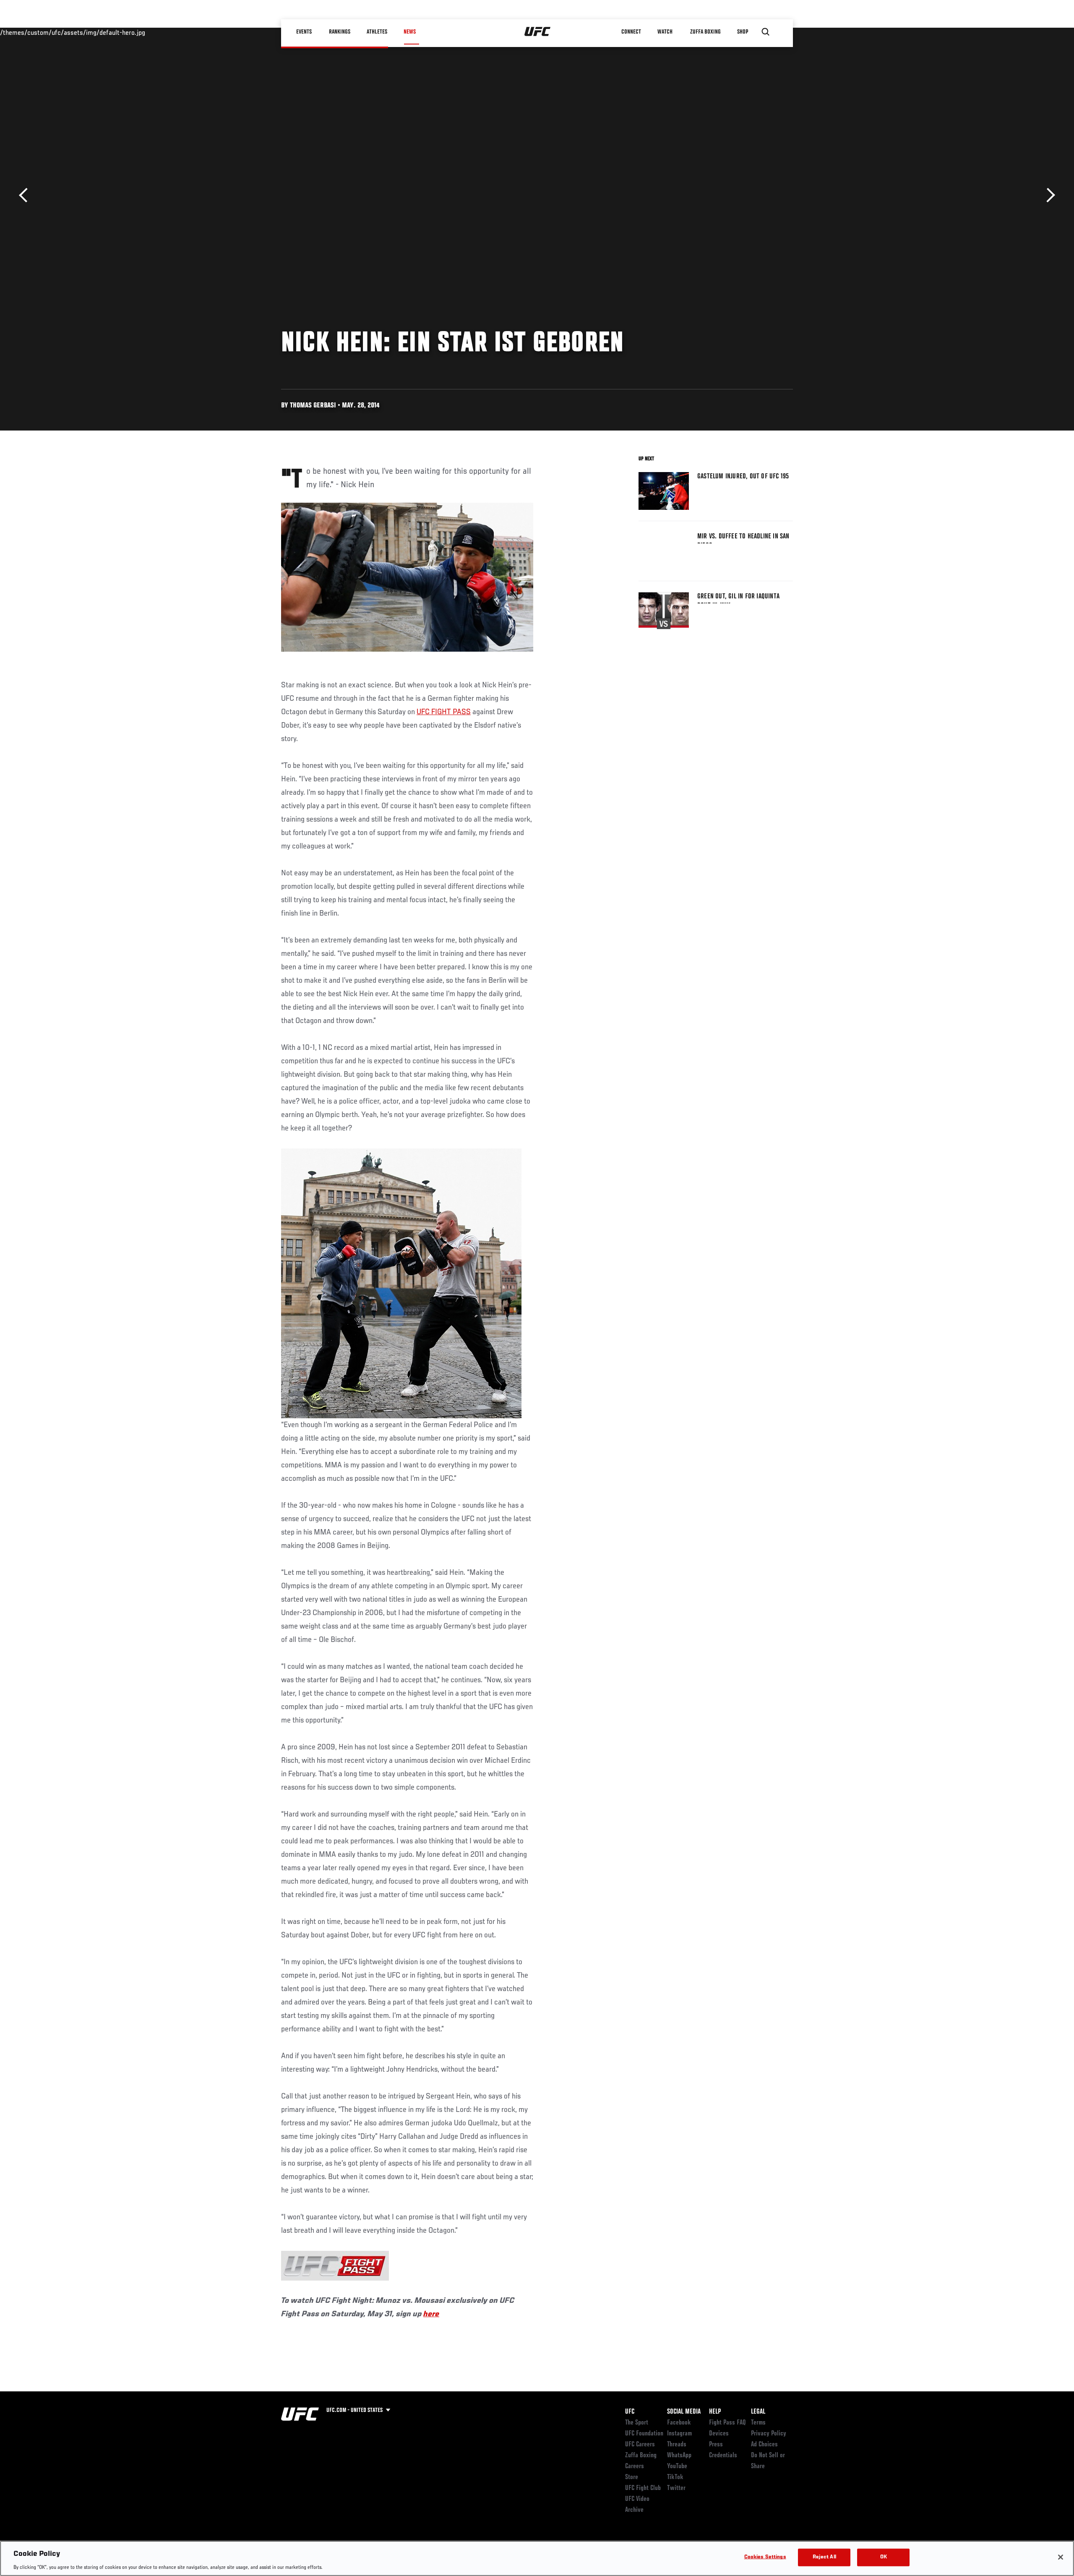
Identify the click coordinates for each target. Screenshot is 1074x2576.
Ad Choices (764, 2445)
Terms (758, 2423)
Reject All (824, 2557)
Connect (631, 32)
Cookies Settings (765, 2557)
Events (304, 32)
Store (632, 2477)
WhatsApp (679, 2456)
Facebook (679, 2423)
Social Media (684, 2412)
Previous (26, 195)
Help (715, 2412)
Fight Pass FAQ (727, 2423)
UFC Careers (640, 2445)
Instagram (679, 2434)
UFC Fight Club (643, 2488)
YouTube (677, 2466)
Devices (719, 2434)
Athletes (377, 32)
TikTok (675, 2477)
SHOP (743, 32)
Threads (677, 2445)
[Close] (1061, 2557)
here (431, 2314)
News (410, 32)
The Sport (637, 2423)
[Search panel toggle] (766, 32)
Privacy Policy (769, 2434)
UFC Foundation (644, 2434)
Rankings (340, 32)
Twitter (676, 2488)
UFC (630, 2412)
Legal (758, 2412)
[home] (538, 32)
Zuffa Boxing (705, 32)
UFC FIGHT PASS (444, 712)
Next (1048, 195)
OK (884, 2557)
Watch (665, 32)
